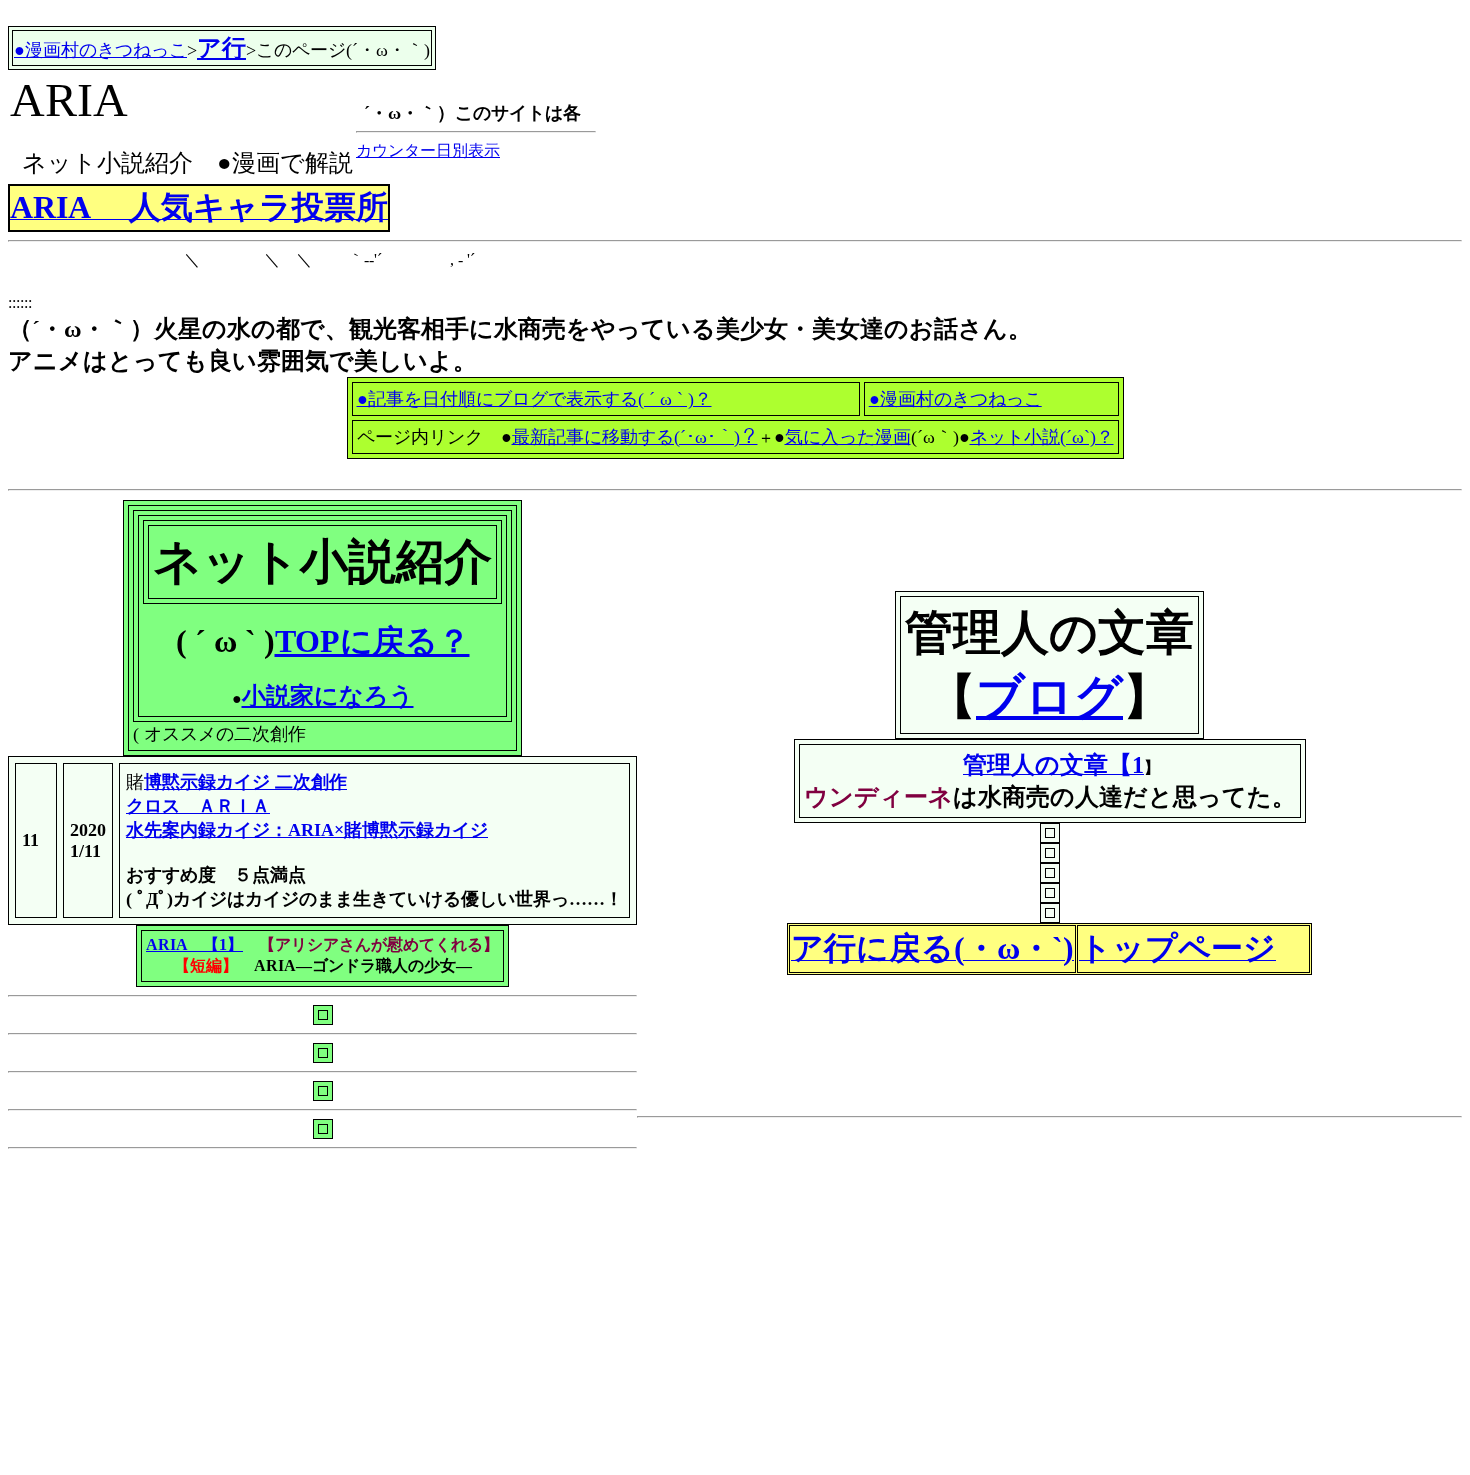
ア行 (221, 48)
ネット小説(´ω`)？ (1042, 437)
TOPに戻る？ (372, 641)
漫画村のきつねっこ (955, 399)
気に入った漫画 (848, 437)
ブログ (1049, 696)
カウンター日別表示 (428, 150)
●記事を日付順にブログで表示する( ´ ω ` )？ (534, 399)
